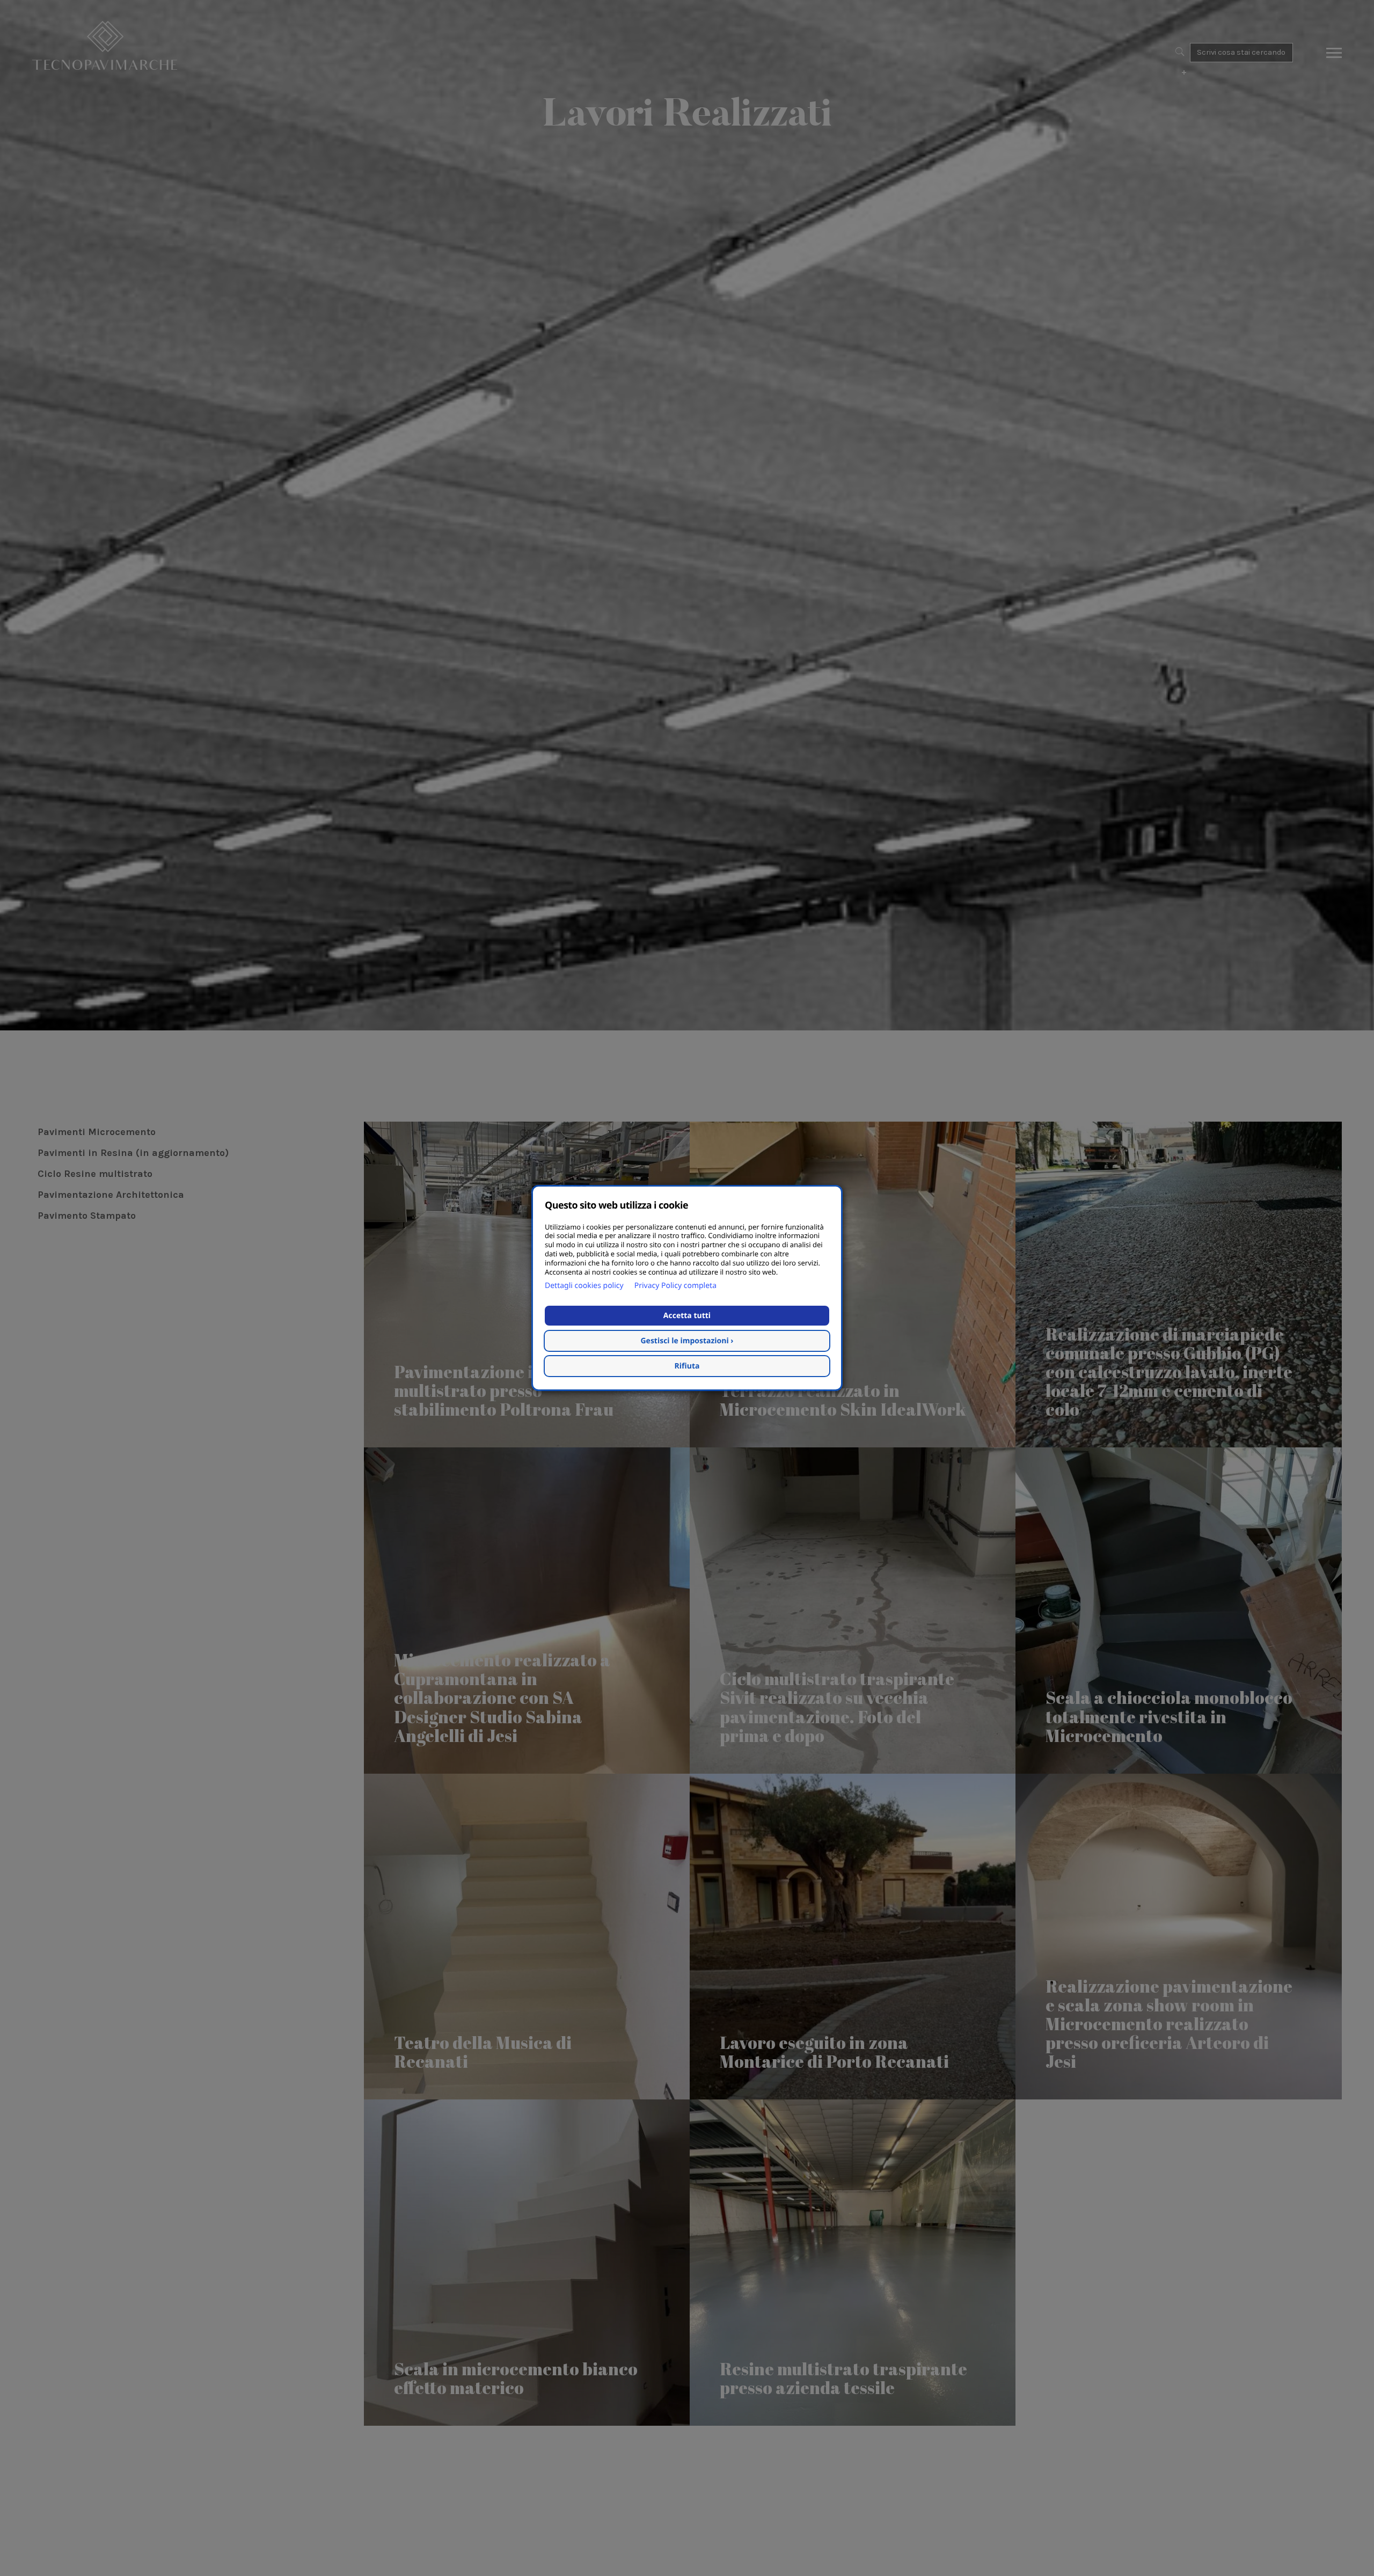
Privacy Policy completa (675, 1286)
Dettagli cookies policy (584, 1286)
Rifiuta (687, 1366)
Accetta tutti (687, 1316)
